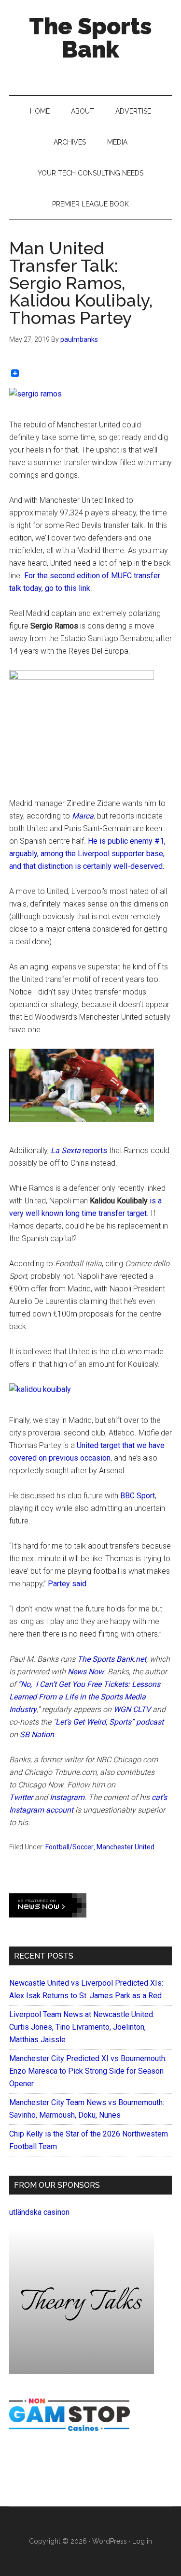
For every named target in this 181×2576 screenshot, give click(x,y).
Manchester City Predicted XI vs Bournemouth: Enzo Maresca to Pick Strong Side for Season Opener (88, 2071)
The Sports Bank (90, 38)
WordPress (110, 2541)
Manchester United (125, 1847)
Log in (142, 2541)
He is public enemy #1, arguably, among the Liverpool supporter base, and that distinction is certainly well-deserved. (87, 854)
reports (79, 1150)
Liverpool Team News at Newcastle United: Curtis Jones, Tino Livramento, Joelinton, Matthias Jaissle (82, 2027)
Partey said (67, 1584)
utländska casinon (39, 2212)
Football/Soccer (70, 1847)
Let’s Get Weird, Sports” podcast (110, 1722)
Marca (83, 816)
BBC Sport (138, 1496)
